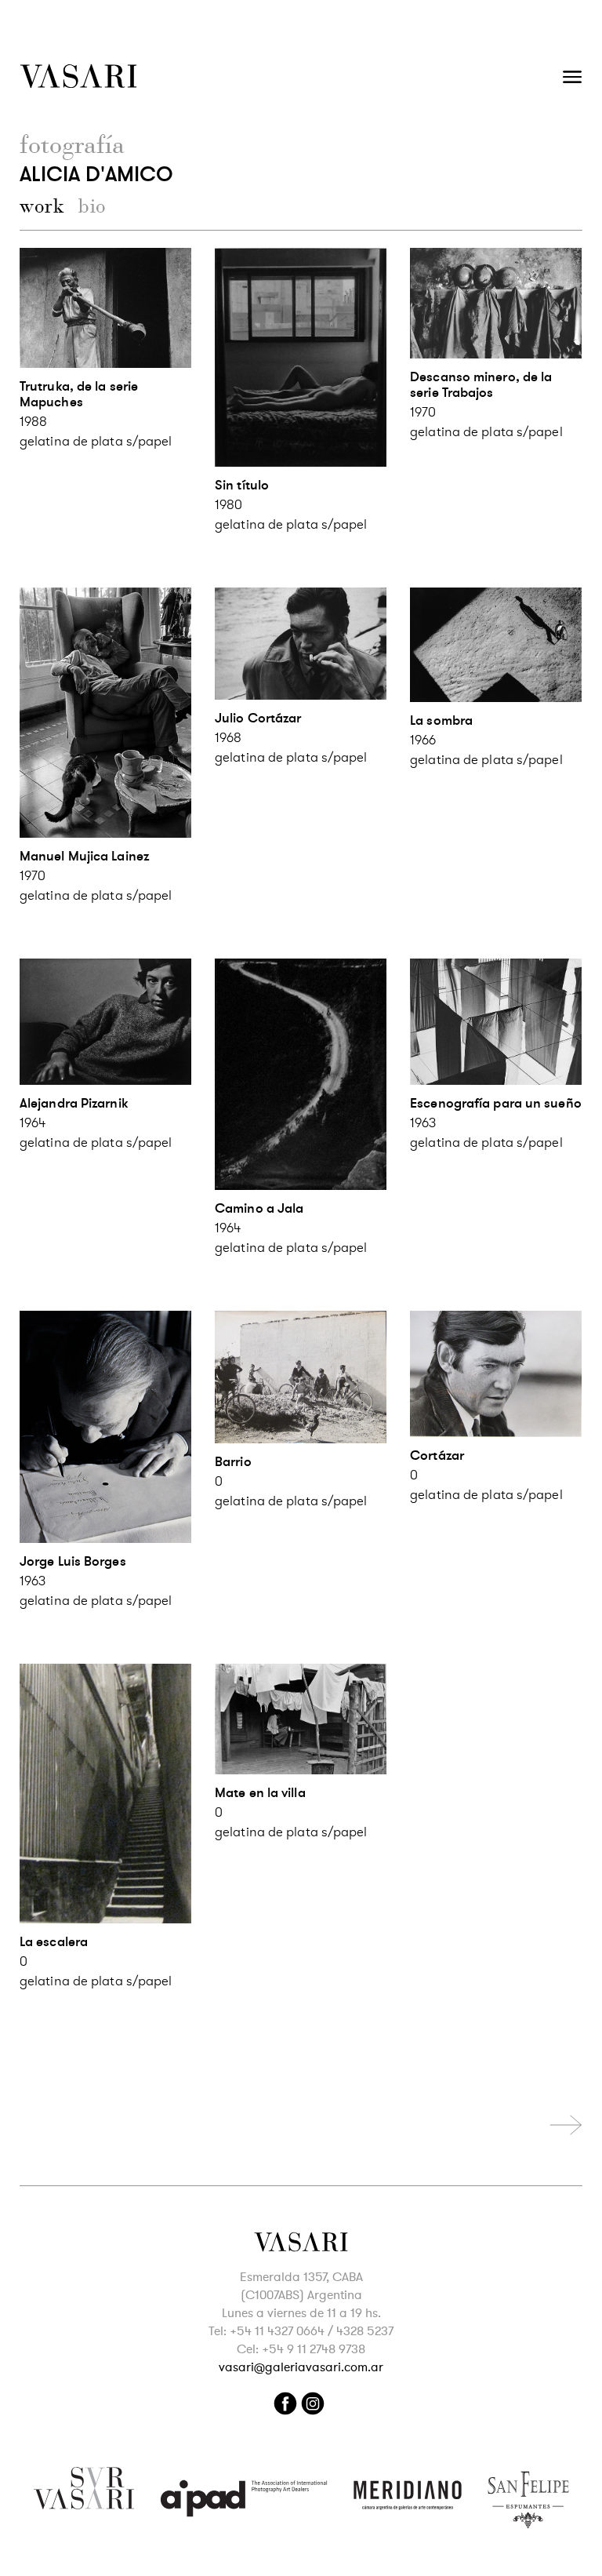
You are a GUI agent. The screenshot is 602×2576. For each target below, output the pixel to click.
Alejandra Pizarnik (74, 1103)
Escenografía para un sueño (496, 1103)
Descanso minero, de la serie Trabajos (481, 385)
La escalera (54, 1942)
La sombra (441, 720)
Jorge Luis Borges (73, 1561)
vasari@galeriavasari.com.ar (301, 2367)
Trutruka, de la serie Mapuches (79, 394)
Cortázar (437, 1455)
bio (92, 206)
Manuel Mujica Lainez (84, 856)
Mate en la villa (260, 1793)
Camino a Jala (259, 1208)
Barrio (233, 1462)
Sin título (242, 485)
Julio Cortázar (258, 718)
